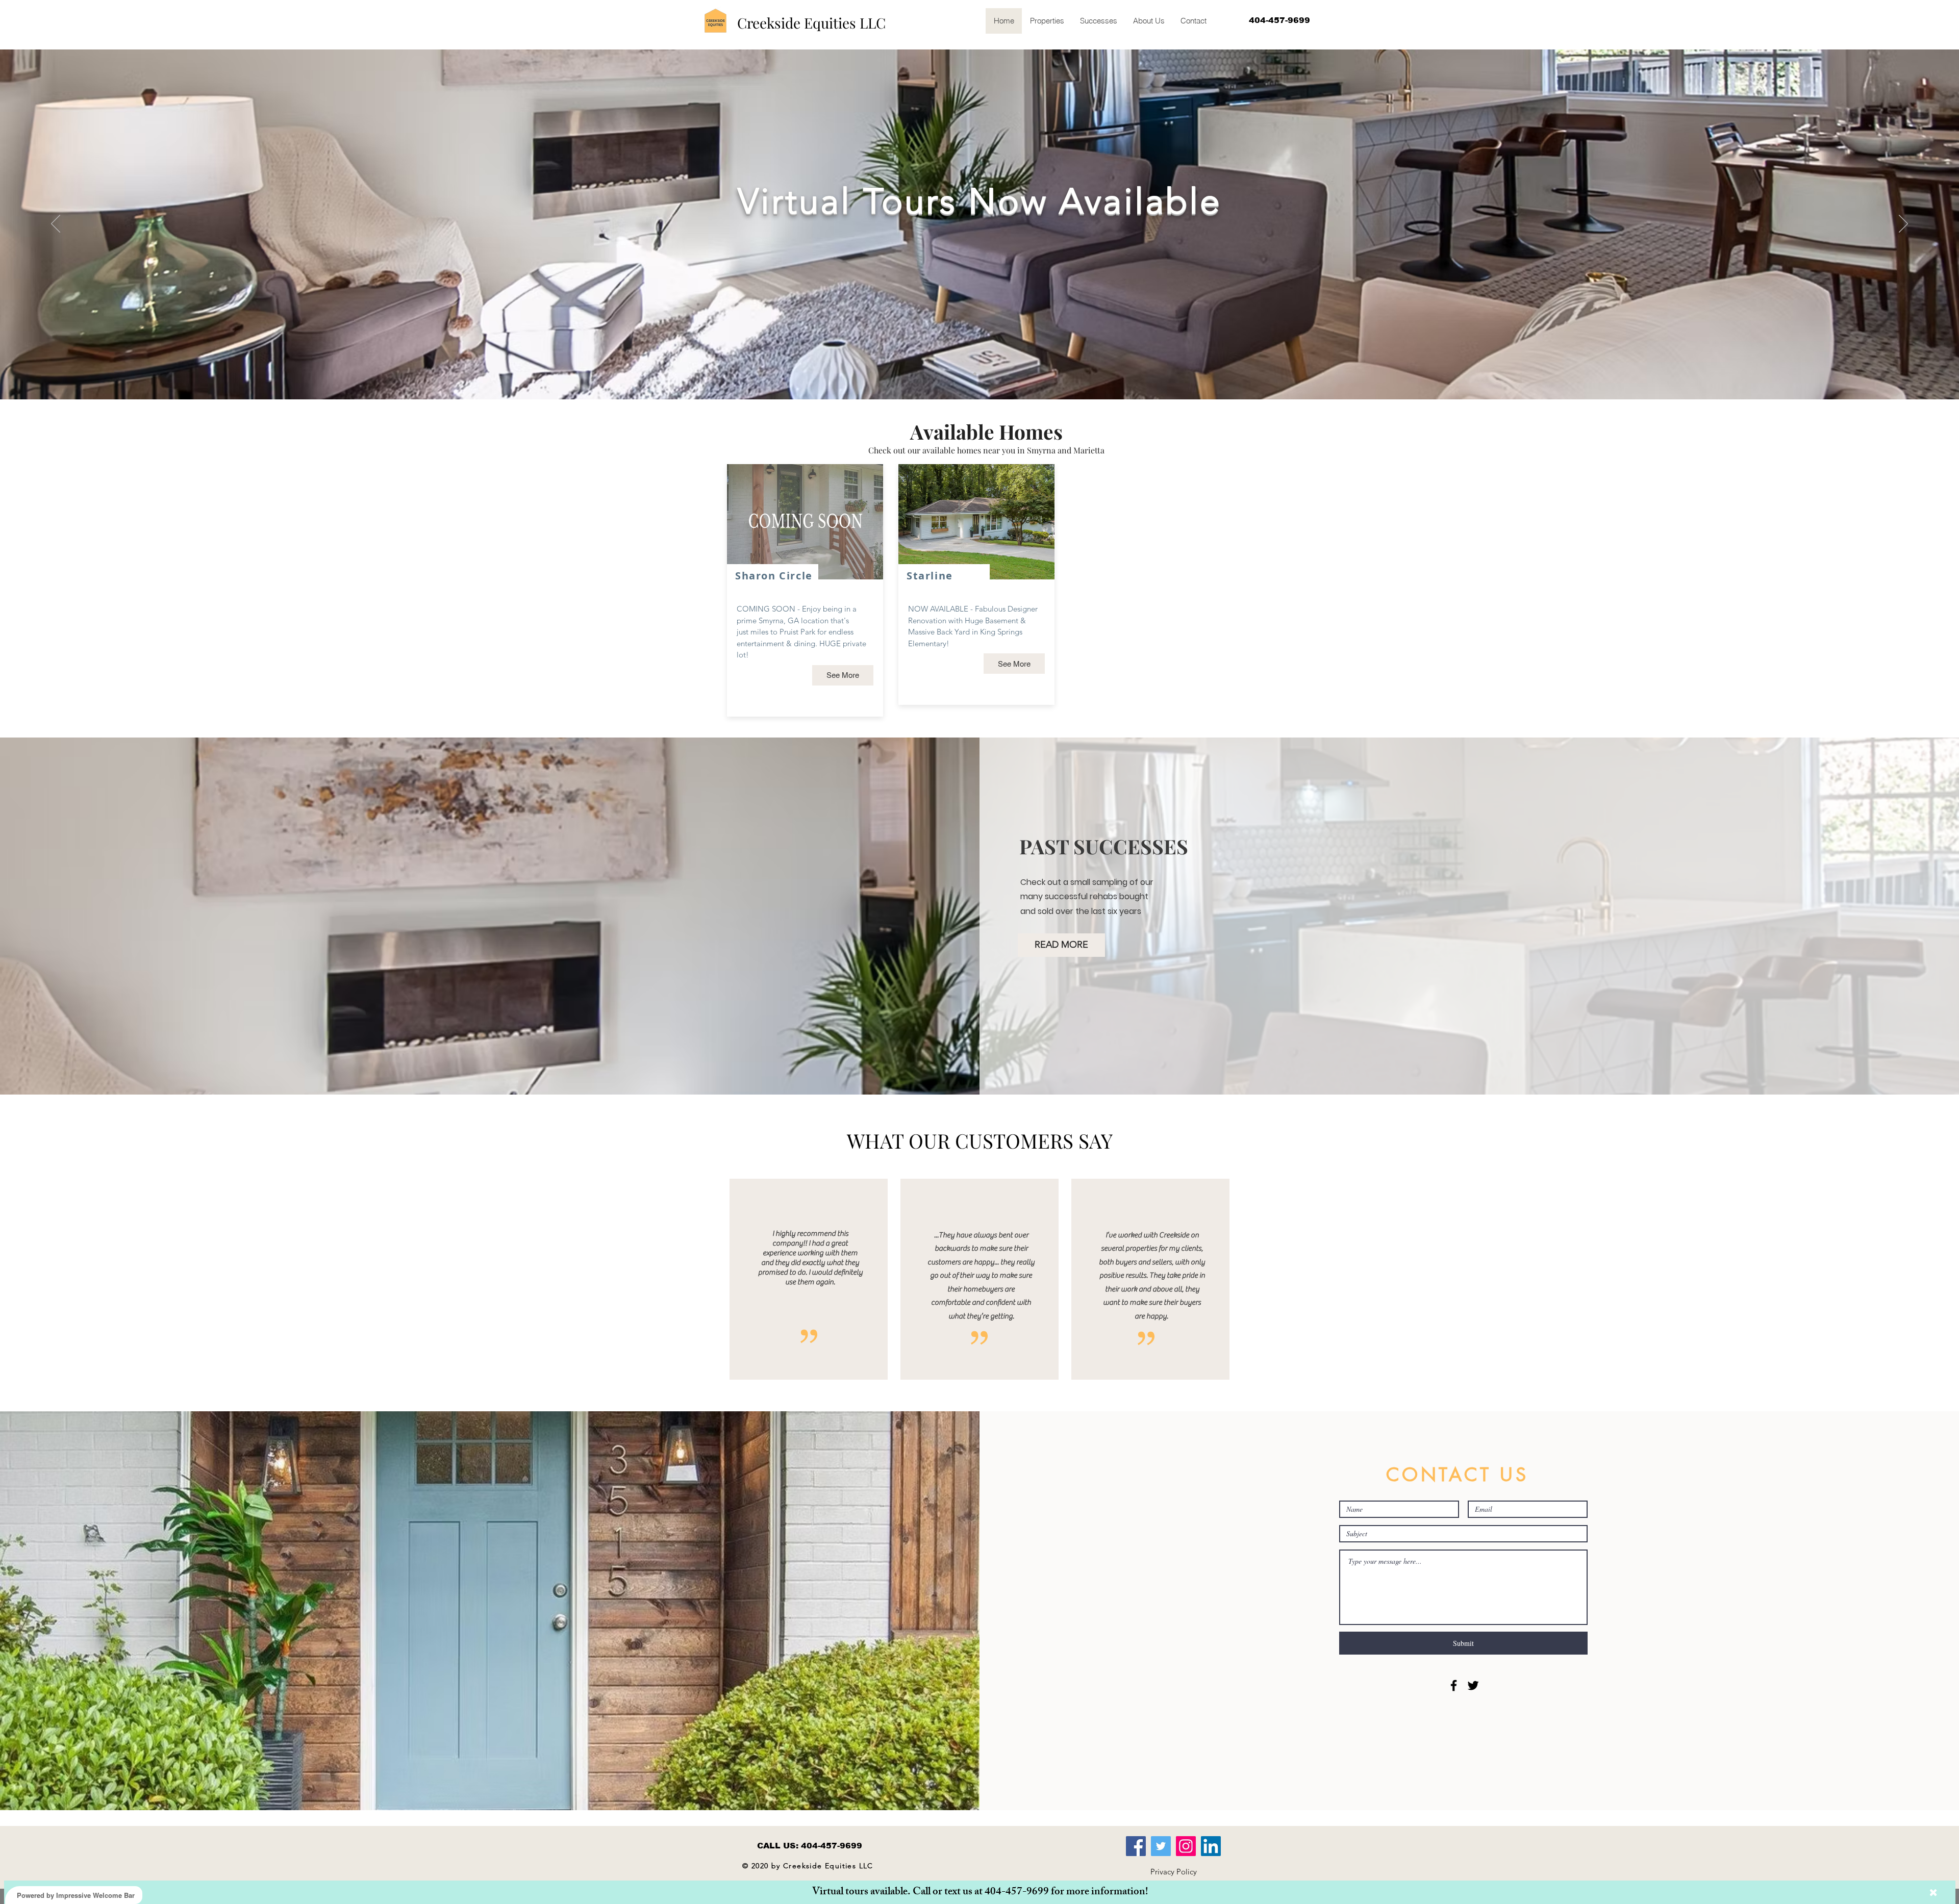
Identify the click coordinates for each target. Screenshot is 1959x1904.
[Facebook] (1136, 1846)
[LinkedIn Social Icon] (1211, 1846)
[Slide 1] (975, 374)
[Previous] (56, 224)
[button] (1173, 1871)
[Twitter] (1161, 1846)
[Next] (1903, 224)
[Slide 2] (984, 374)
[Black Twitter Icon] (1473, 1685)
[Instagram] (1186, 1846)
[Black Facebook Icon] (1454, 1685)
